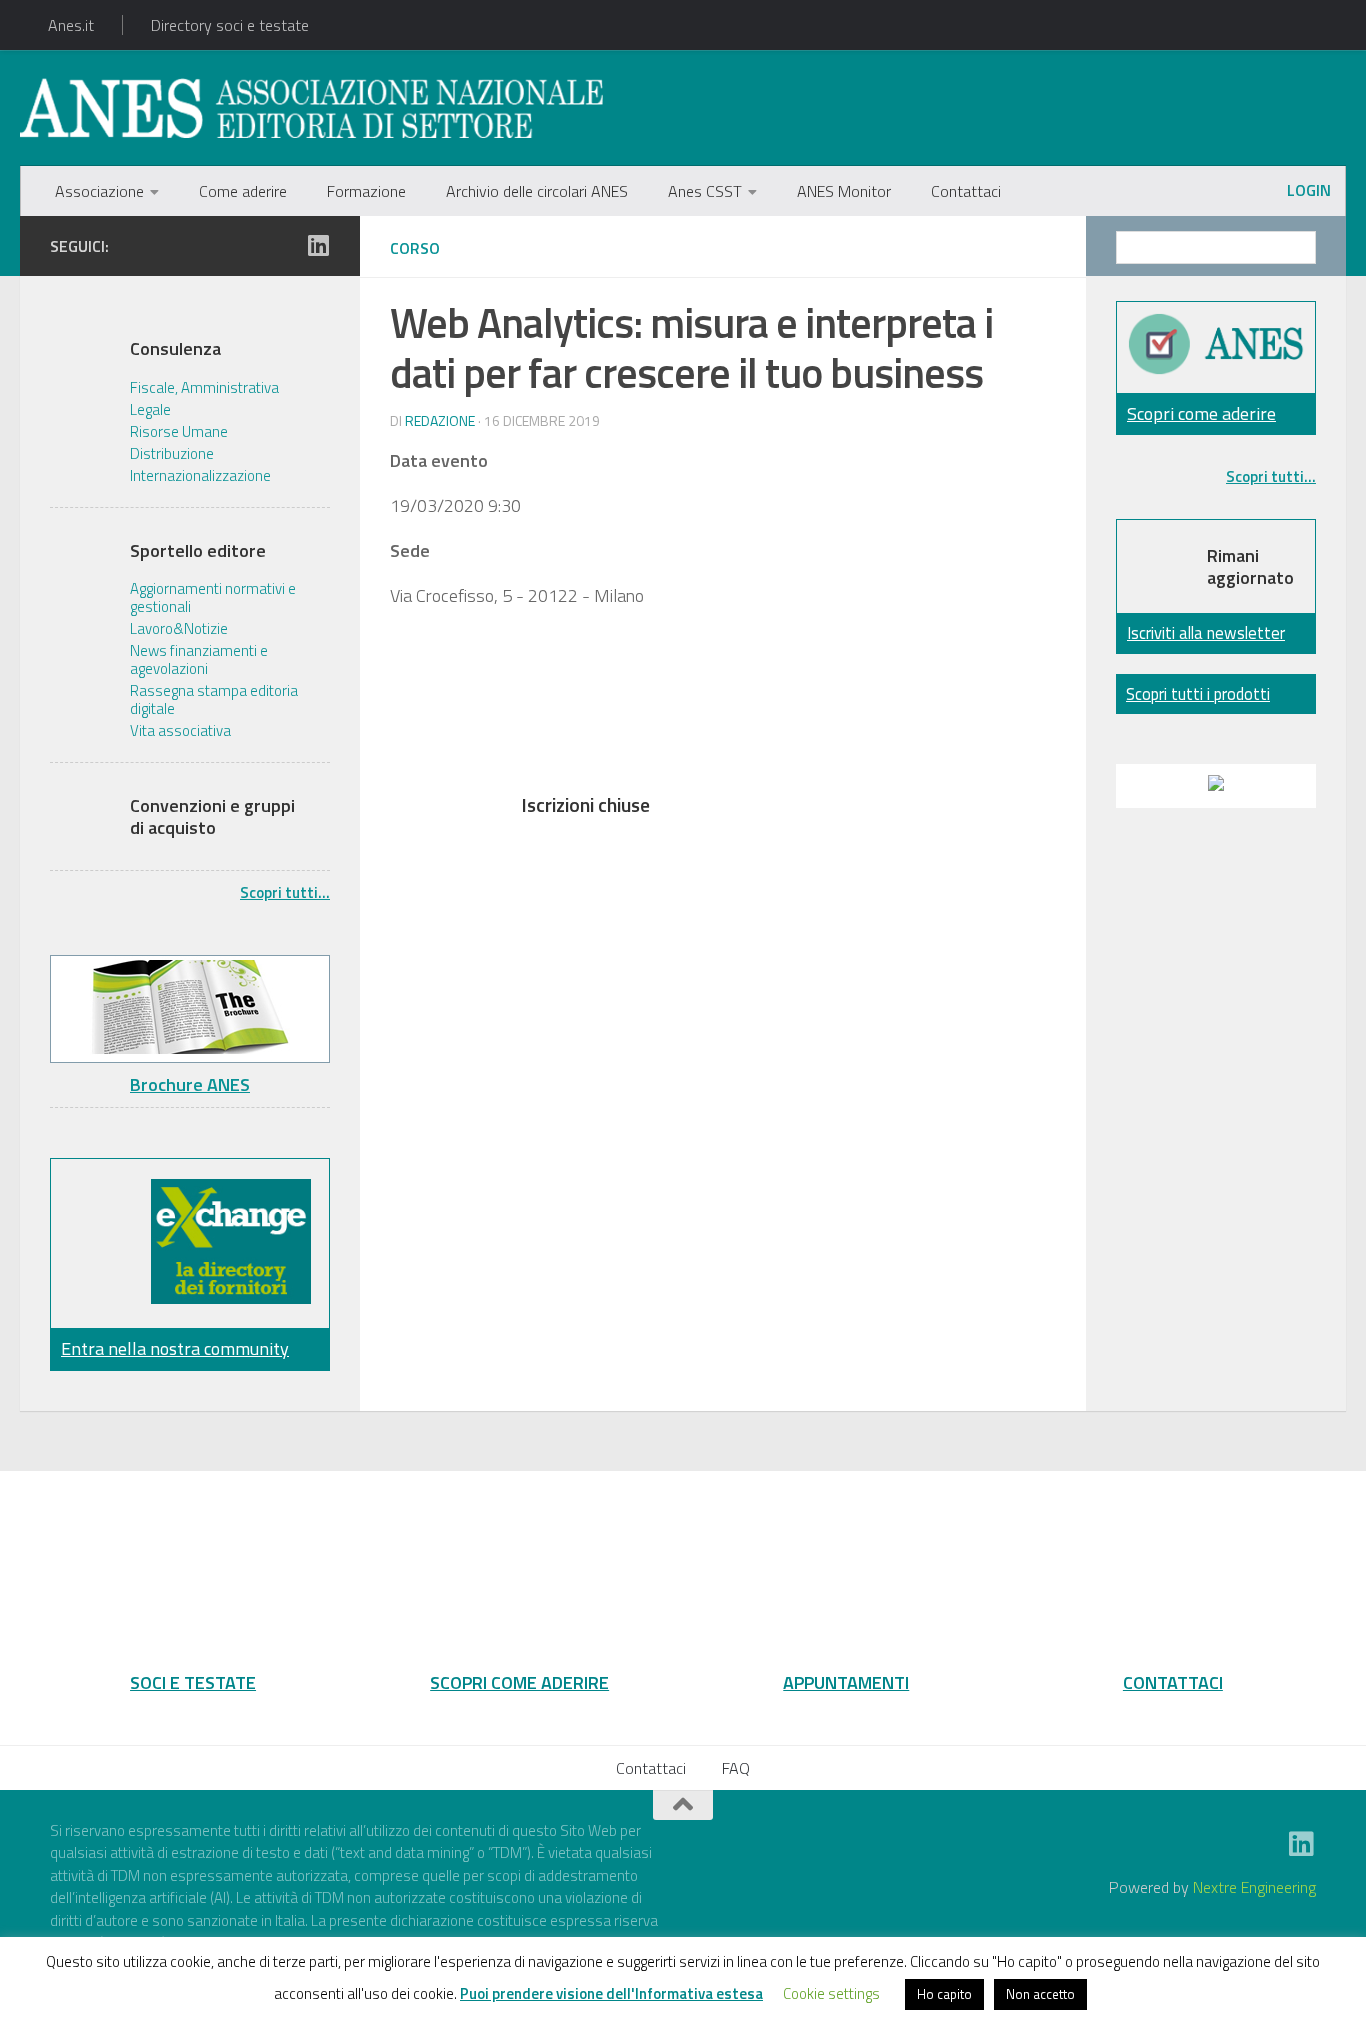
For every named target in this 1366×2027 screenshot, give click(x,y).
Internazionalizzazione (200, 476)
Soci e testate (193, 1682)
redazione (440, 420)
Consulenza (175, 349)
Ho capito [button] (944, 1994)
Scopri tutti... (285, 892)
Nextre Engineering (1254, 1887)
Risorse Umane (179, 432)
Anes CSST (705, 191)
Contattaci (966, 191)
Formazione (366, 191)
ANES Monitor (844, 191)
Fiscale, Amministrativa (204, 388)
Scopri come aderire (1201, 413)
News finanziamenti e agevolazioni (199, 660)
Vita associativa (180, 731)
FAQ (736, 1768)
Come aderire (243, 191)
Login (1309, 190)
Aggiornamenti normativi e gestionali (213, 598)
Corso (415, 248)
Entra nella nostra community (175, 1348)
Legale (150, 410)
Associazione (99, 191)
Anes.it (71, 25)
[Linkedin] (318, 245)
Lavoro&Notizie (179, 629)
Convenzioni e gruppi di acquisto (212, 816)
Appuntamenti (846, 1682)
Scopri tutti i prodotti (1198, 693)
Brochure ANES (190, 1084)
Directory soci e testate (230, 25)
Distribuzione (172, 454)
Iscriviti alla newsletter (1206, 632)
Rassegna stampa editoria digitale (214, 700)
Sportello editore (198, 551)
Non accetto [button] (1040, 1994)
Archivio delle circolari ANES (537, 191)
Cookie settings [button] (831, 1993)
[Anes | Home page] (311, 108)
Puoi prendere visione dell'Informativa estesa (611, 1993)
